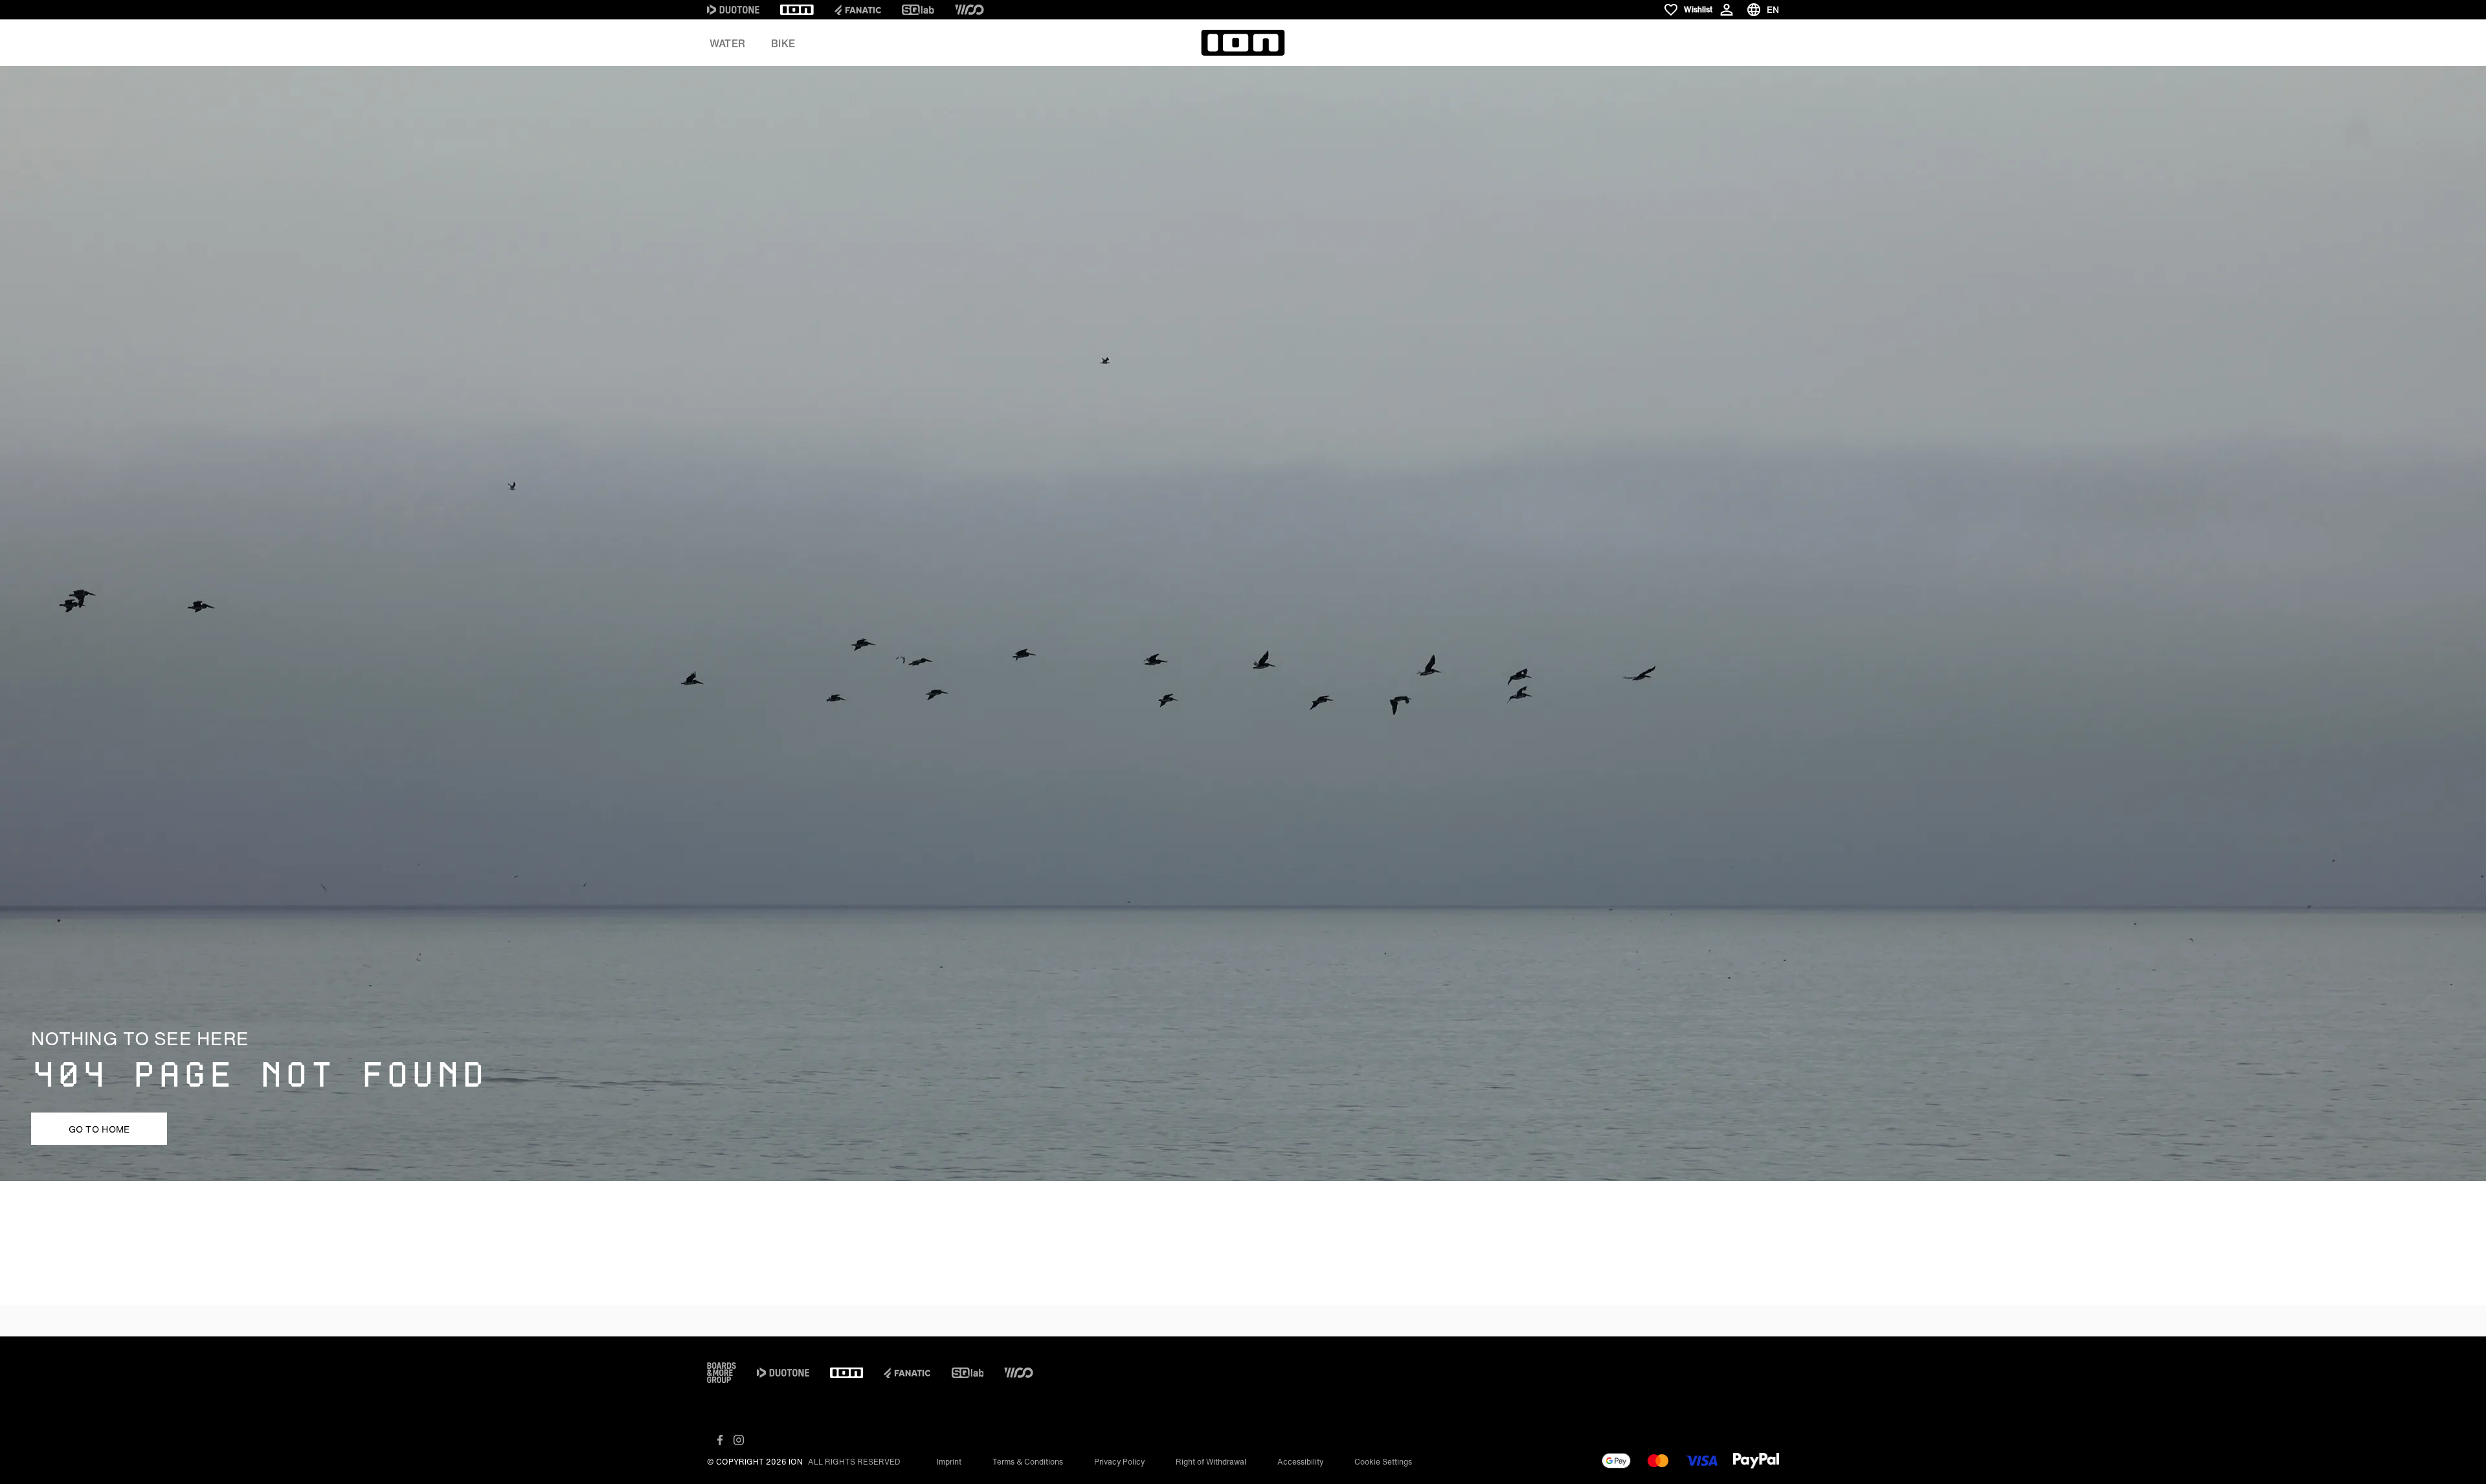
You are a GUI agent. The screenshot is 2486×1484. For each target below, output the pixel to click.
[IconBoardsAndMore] (722, 1373)
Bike (783, 43)
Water (727, 43)
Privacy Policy (1119, 1462)
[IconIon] (797, 10)
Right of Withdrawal (1211, 1462)
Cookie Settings (1383, 1462)
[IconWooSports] (969, 10)
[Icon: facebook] (720, 1440)
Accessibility (1300, 1462)
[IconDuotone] (733, 10)
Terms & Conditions (1028, 1462)
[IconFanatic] (858, 10)
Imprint (949, 1462)
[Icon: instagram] (739, 1440)
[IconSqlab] (918, 10)
